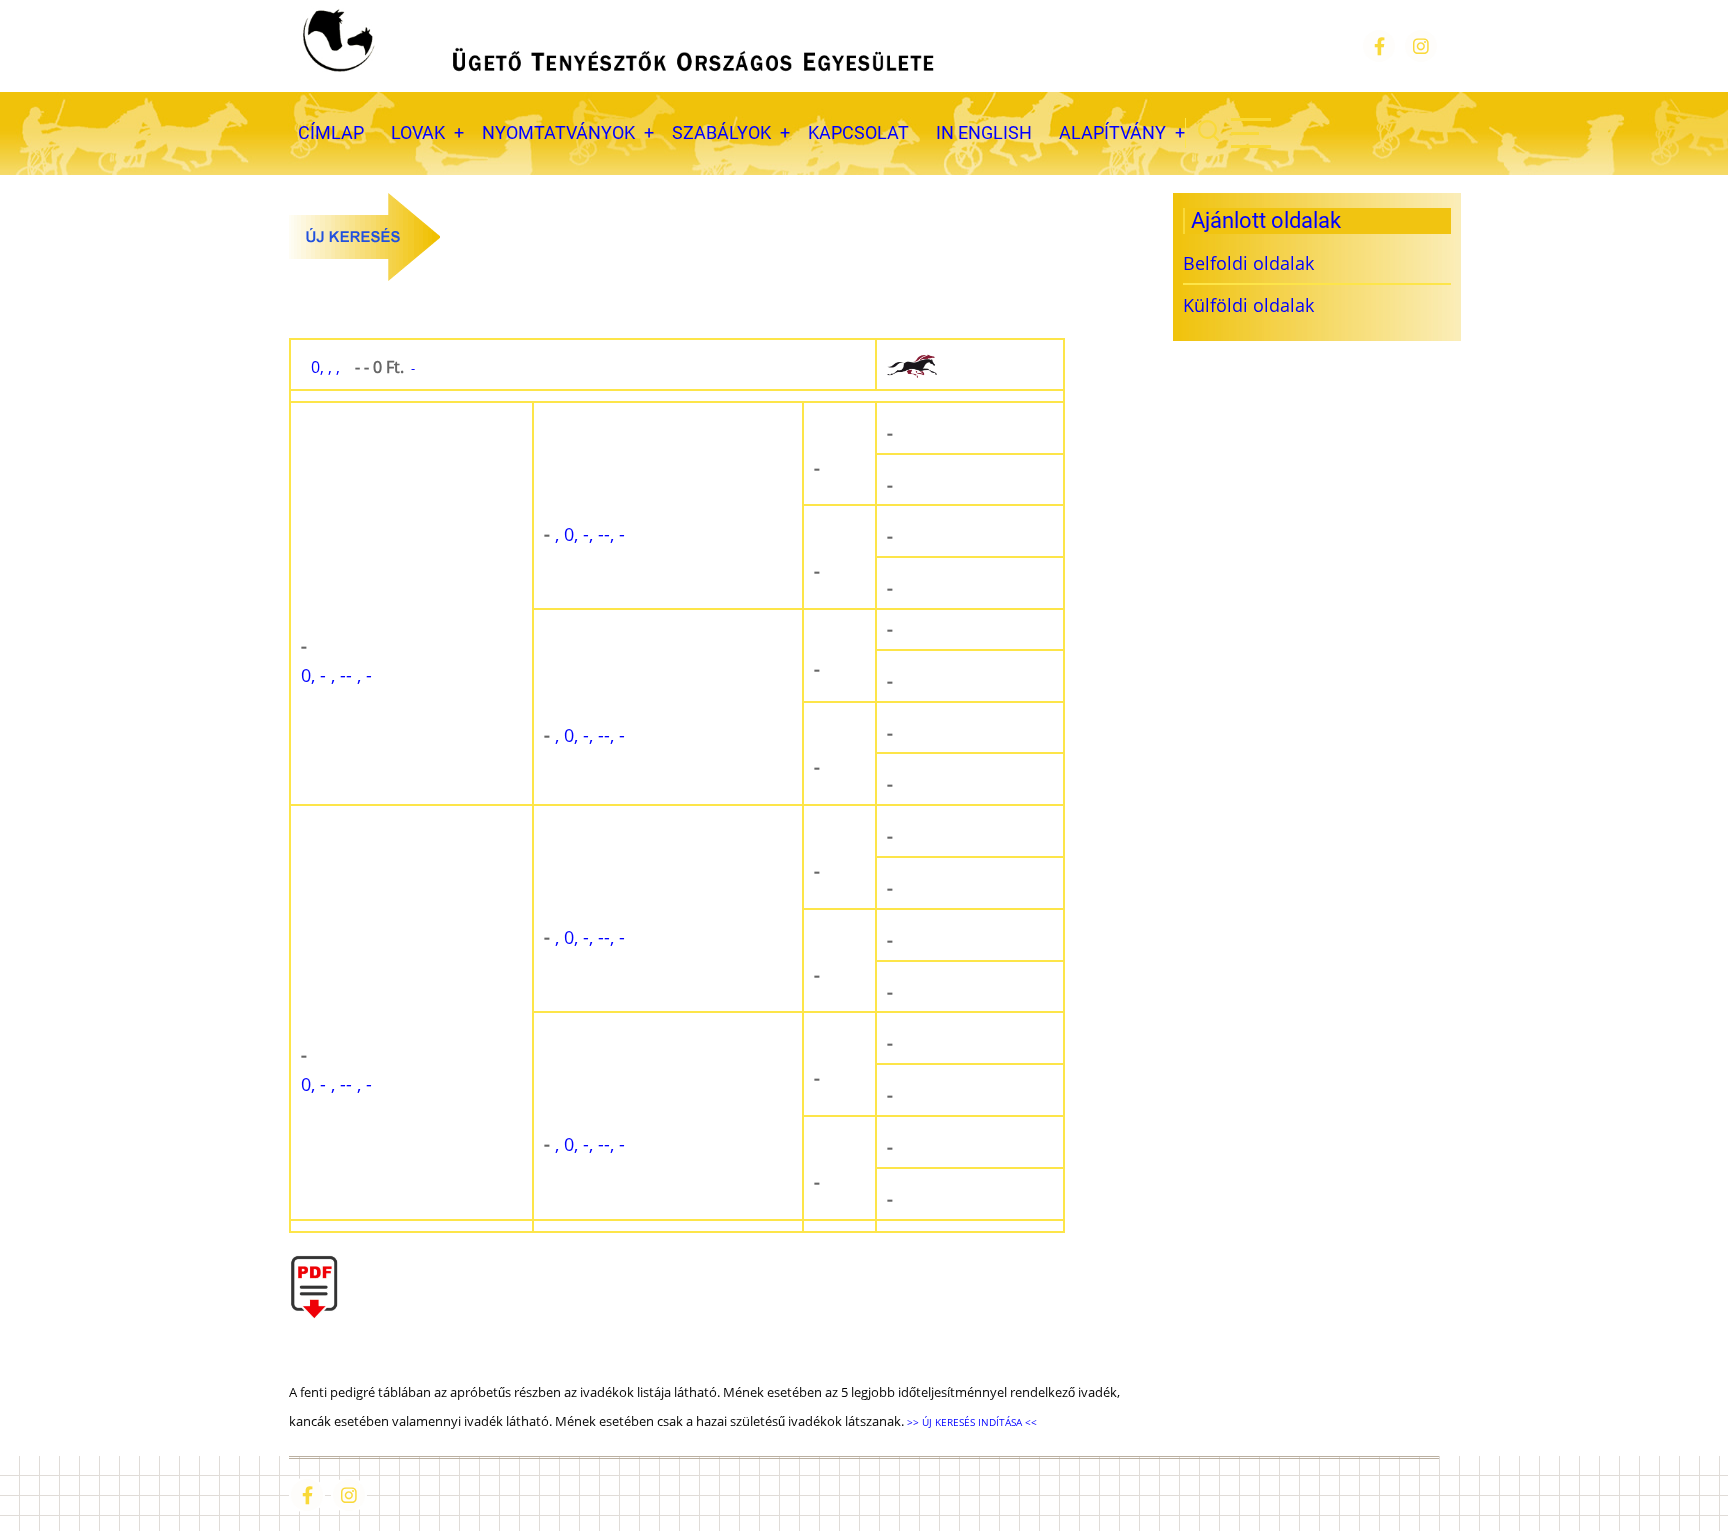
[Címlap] (616, 46)
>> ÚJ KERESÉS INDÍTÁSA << (970, 1422)
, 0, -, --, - (584, 534)
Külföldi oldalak (1248, 305)
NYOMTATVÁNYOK (558, 132)
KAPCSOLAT (858, 132)
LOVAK (418, 132)
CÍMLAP (331, 132)
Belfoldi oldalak (1248, 263)
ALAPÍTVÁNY (1112, 132)
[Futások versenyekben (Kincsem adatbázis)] (970, 365)
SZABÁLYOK (721, 132)
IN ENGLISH (984, 132)
